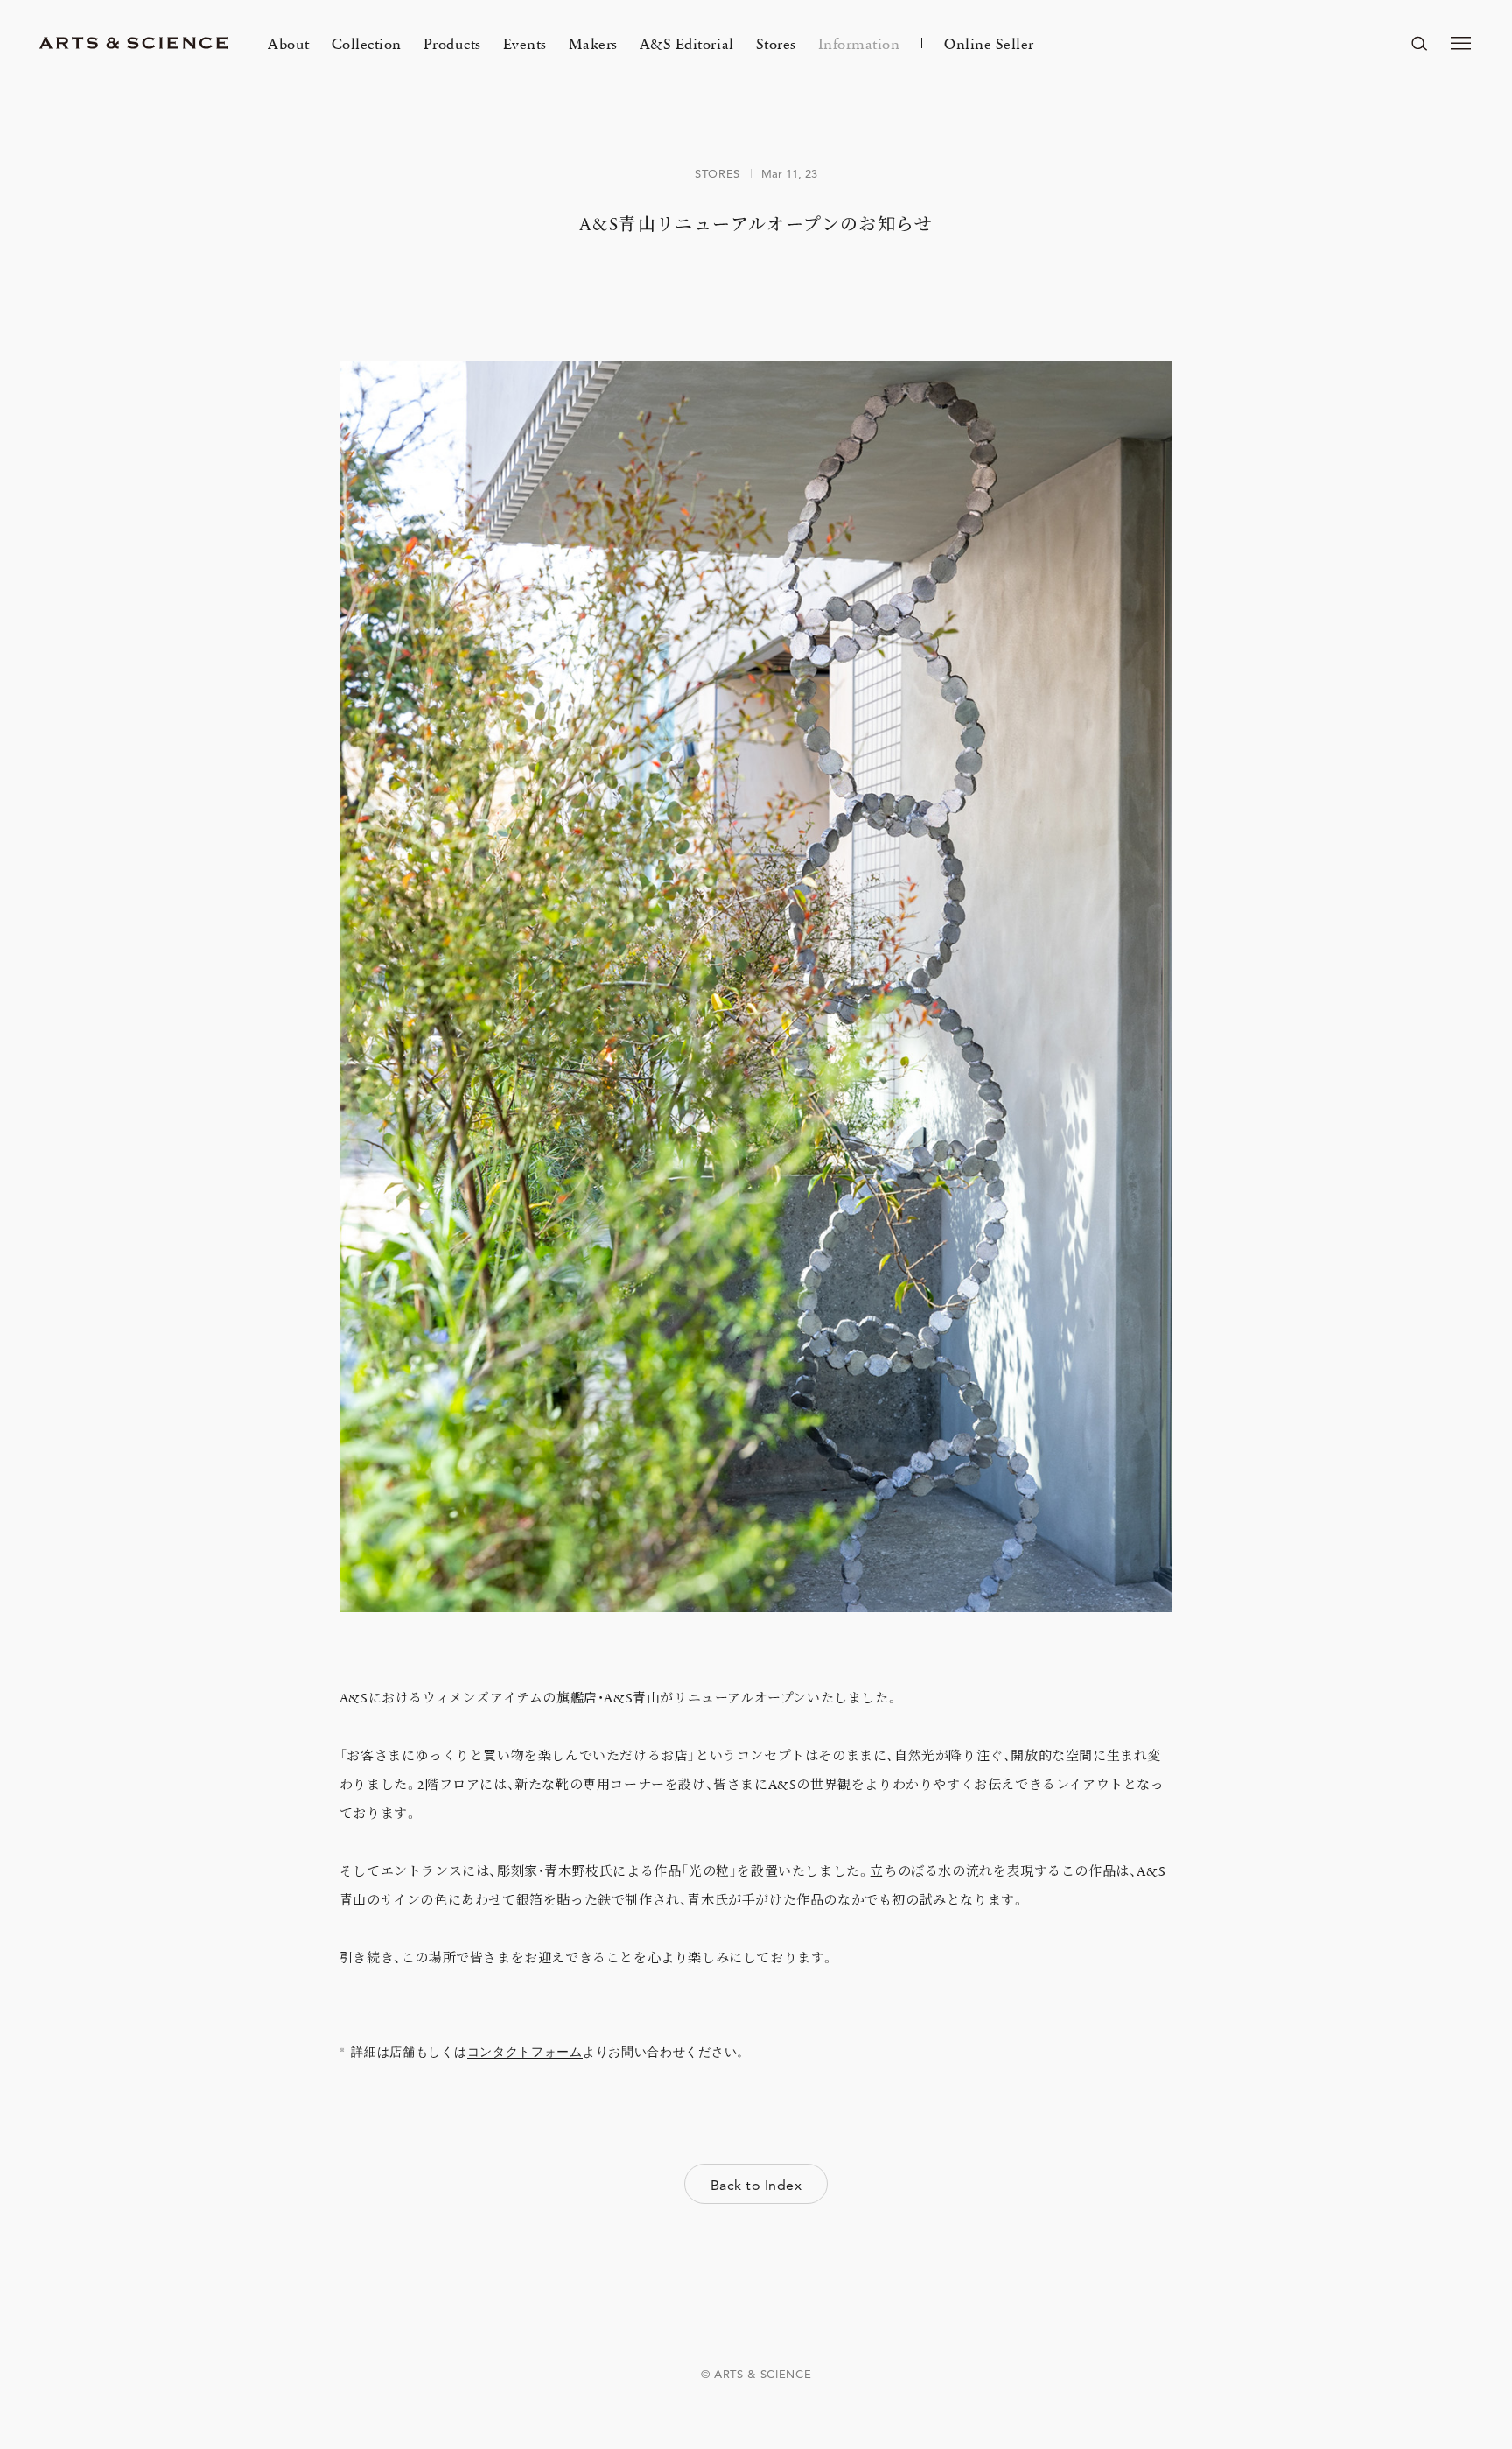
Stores (776, 43)
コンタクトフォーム (525, 2052)
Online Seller (989, 43)
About (289, 43)
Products (452, 43)
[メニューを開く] (1461, 43)
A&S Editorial (687, 43)
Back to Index (756, 2185)
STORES (717, 173)
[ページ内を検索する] (1419, 43)
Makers (593, 43)
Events (525, 43)
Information (859, 43)
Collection (367, 43)
